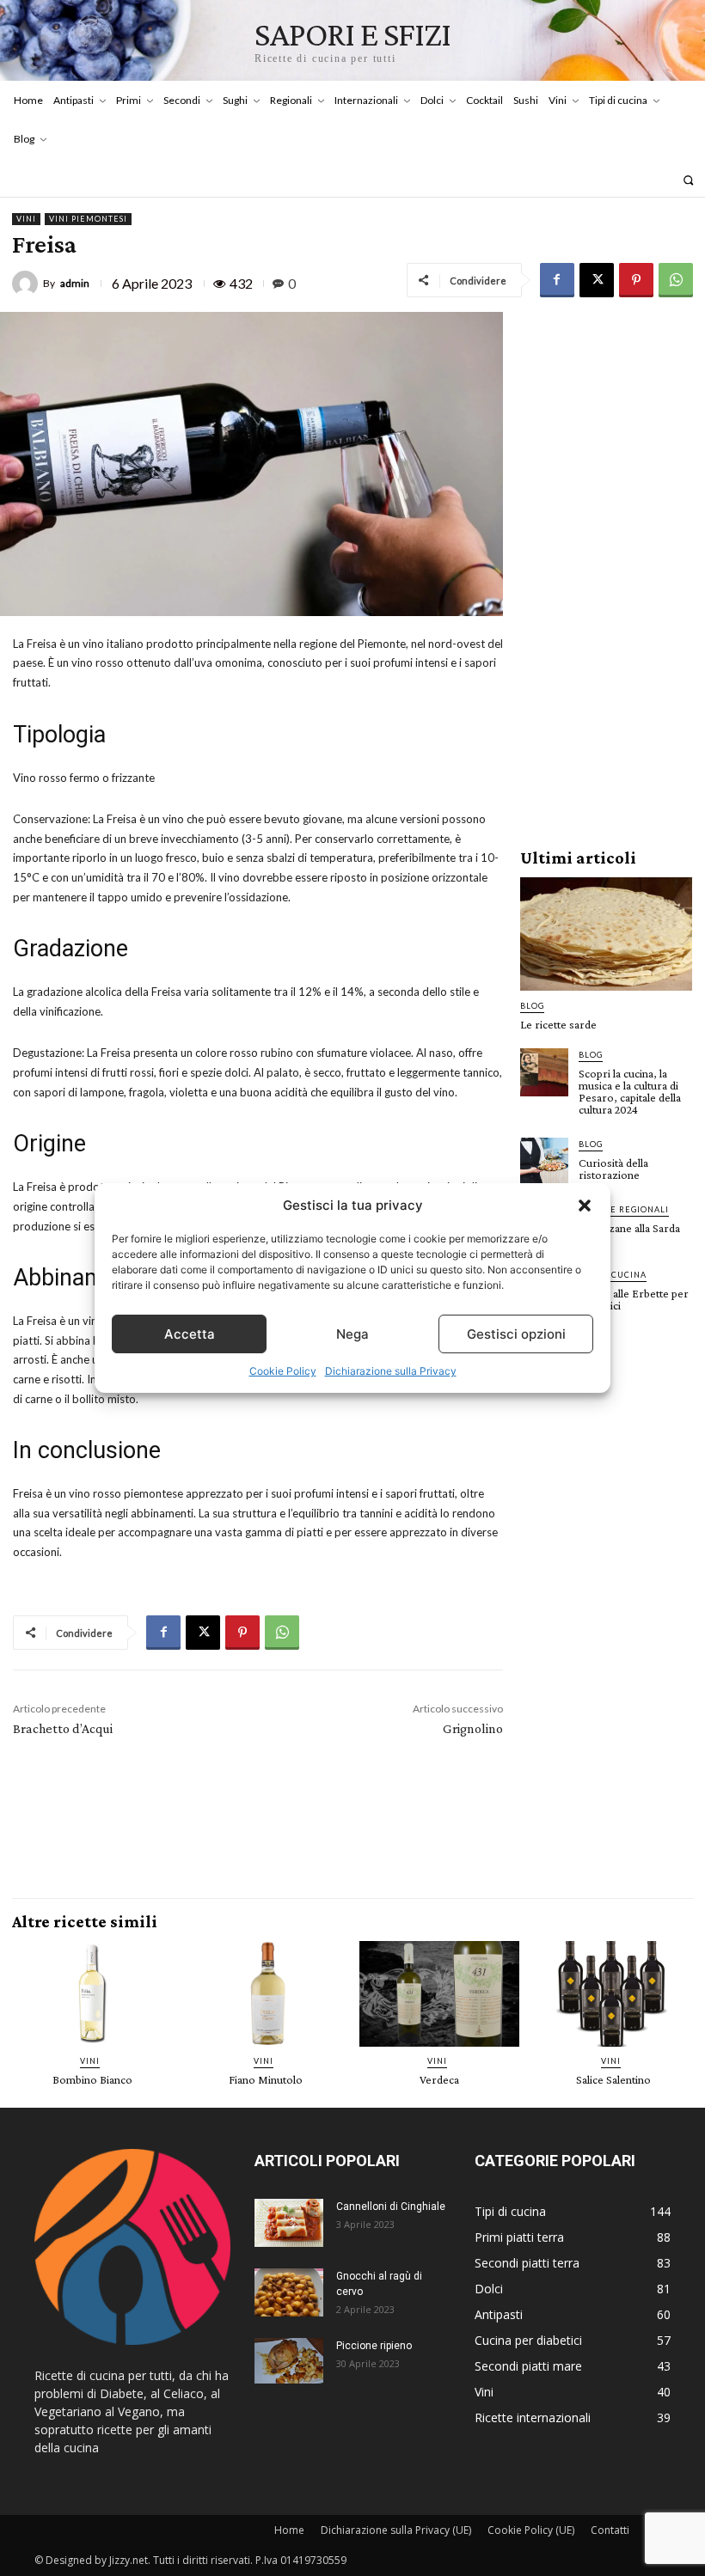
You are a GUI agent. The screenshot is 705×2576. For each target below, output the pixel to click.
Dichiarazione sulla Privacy (391, 1371)
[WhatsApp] (676, 280)
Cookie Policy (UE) (531, 2530)
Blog (532, 1006)
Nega (352, 1334)
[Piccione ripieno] (289, 2361)
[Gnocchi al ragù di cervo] (289, 2292)
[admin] (28, 284)
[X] (597, 280)
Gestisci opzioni (516, 1334)
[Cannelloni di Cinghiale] (289, 2223)
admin (75, 284)
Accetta (190, 1334)
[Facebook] (557, 280)
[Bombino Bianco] (92, 1994)
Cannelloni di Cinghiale (391, 2207)
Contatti (610, 2530)
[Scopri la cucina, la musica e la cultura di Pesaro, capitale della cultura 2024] (544, 1072)
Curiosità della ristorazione (613, 1169)
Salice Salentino (613, 2079)
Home (289, 2530)
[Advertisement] (606, 570)
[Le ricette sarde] (606, 934)
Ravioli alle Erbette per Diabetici (634, 1299)
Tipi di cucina (613, 1275)
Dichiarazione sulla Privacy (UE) (396, 2530)
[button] (585, 1206)
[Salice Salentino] (613, 1994)
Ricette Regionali (624, 1209)
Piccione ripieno (374, 2346)
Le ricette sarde (558, 1024)
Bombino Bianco (92, 2079)
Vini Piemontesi (88, 219)
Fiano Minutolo (266, 2079)
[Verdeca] (439, 1994)
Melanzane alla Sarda (629, 1228)
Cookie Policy (283, 1371)
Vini (26, 219)
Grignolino (473, 1728)
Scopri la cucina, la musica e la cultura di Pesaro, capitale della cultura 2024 (630, 1091)
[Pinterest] (636, 280)
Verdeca (439, 2079)
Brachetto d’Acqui (63, 1728)
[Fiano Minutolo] (266, 1994)
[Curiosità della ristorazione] (544, 1162)
